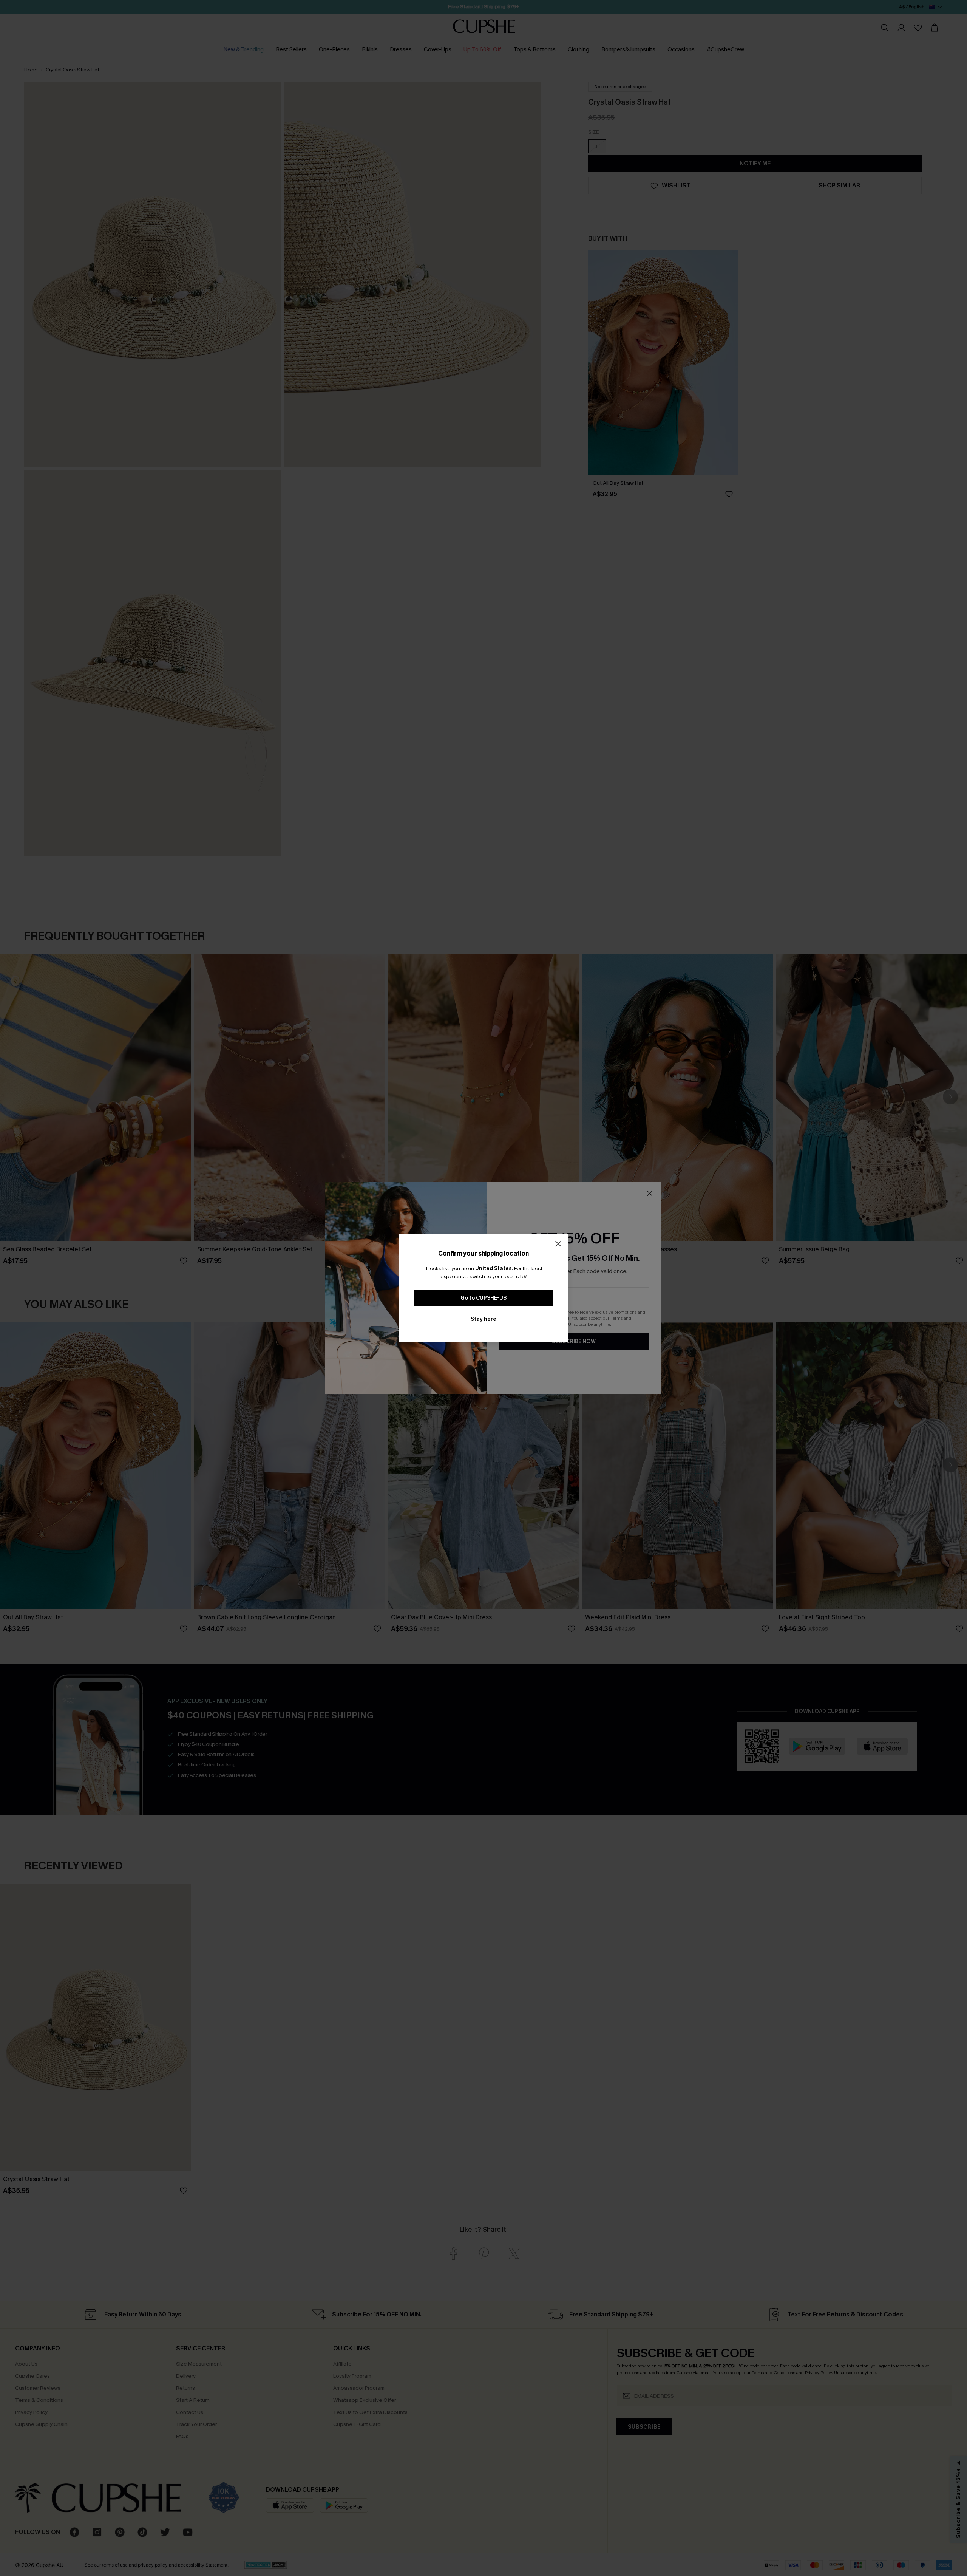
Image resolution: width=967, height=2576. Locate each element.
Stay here (483, 1319)
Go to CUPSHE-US (483, 1298)
